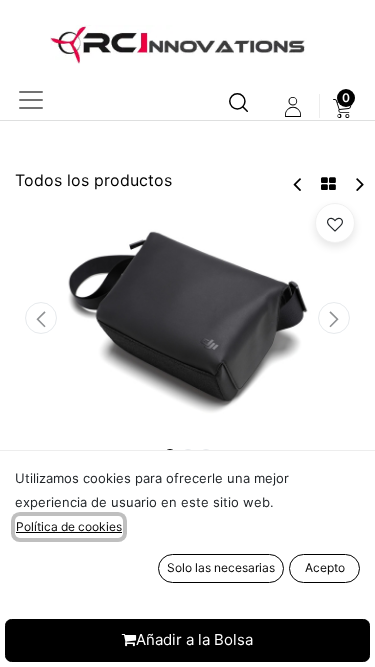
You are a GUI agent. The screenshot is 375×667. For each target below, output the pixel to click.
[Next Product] (358, 184)
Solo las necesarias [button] (221, 567)
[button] (41, 318)
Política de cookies (69, 526)
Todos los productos (93, 180)
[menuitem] (342, 107)
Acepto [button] (325, 567)
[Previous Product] (298, 184)
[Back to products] (328, 184)
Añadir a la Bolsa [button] (194, 639)
